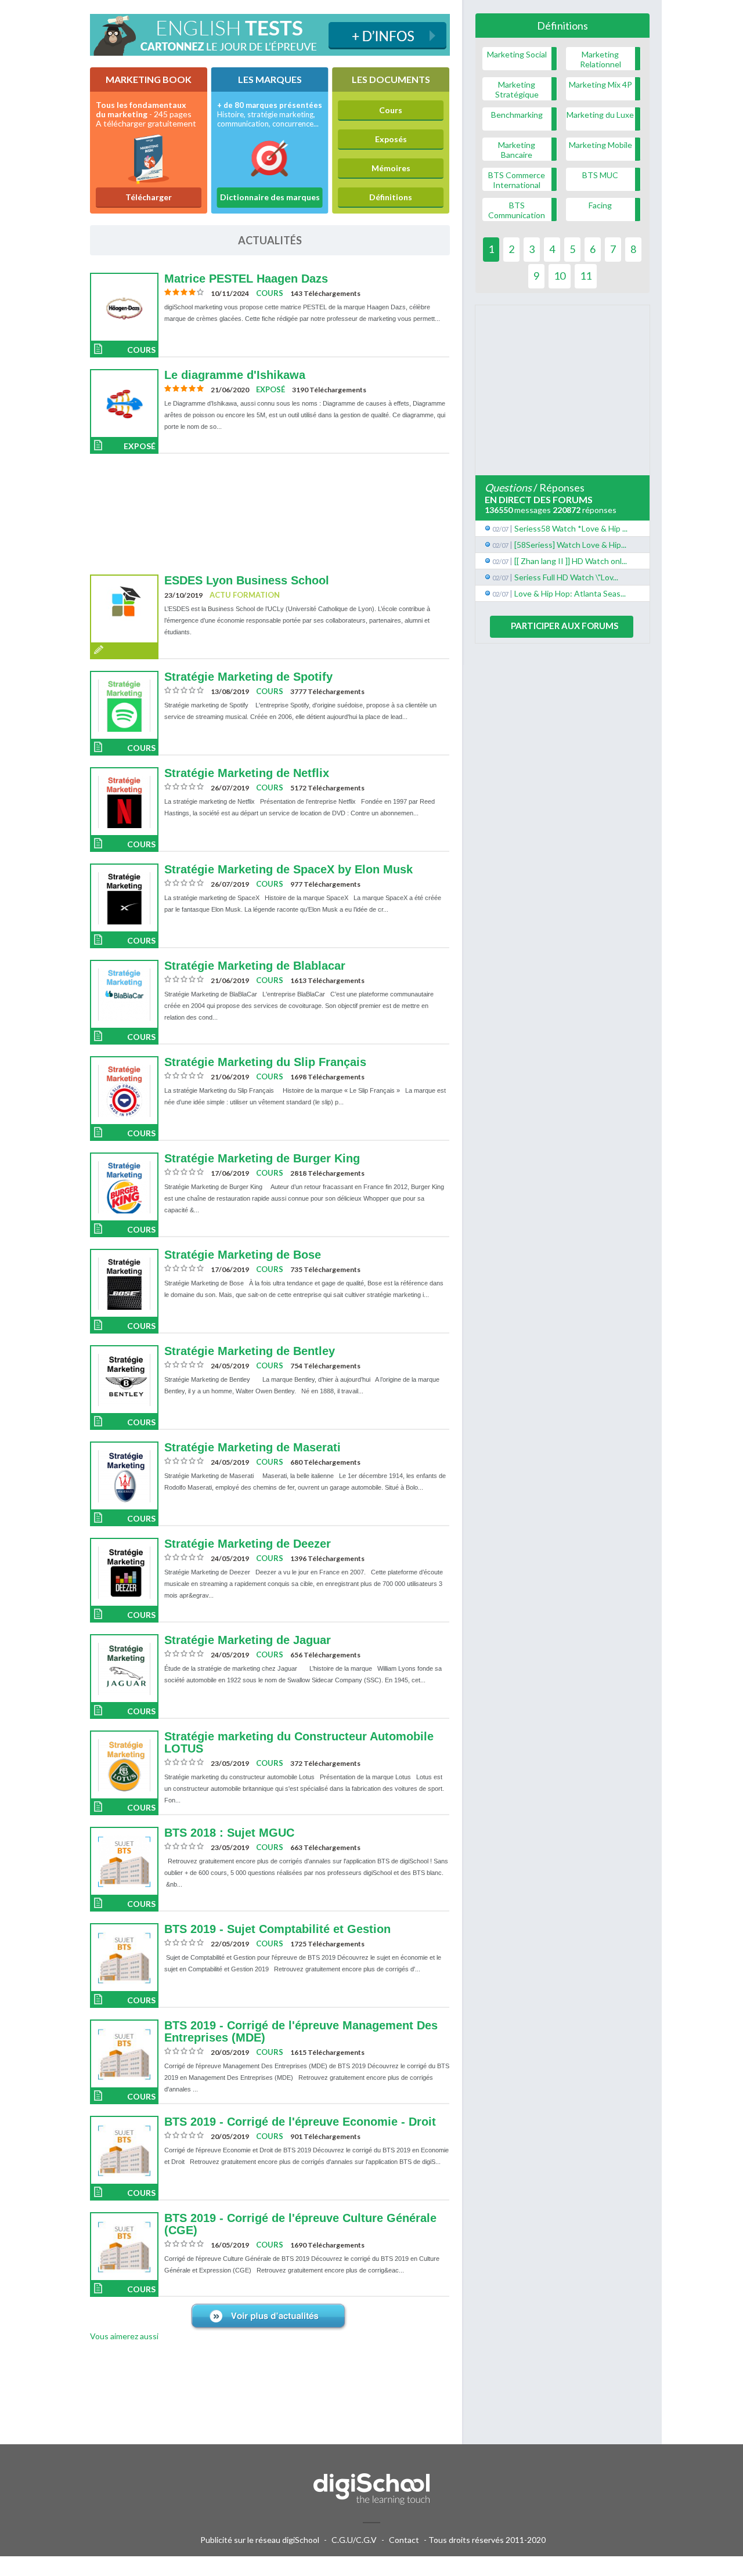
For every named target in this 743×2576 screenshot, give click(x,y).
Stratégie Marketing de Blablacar (255, 966)
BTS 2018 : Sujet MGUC (229, 1833)
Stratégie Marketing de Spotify (248, 677)
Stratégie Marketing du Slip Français (265, 1062)
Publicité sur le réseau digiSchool (260, 2540)
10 (560, 276)
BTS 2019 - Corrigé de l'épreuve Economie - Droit (300, 2122)
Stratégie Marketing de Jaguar (248, 1640)
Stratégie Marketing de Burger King (262, 1158)
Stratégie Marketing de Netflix (247, 773)
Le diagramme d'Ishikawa (235, 375)
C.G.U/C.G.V (354, 2540)
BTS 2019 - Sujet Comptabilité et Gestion (277, 1929)
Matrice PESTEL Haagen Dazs (246, 279)
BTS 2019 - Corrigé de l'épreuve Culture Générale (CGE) (300, 2224)
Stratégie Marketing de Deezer (248, 1544)
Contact (404, 2540)
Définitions (391, 197)
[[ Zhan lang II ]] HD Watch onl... (571, 561)
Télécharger (149, 197)
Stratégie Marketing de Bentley (250, 1351)
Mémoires (391, 168)
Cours (391, 110)
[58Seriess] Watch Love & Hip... (570, 545)
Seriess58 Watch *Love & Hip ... (571, 528)
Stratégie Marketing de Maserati (253, 1447)
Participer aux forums (565, 626)
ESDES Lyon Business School (247, 580)
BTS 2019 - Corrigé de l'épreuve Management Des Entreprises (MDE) (301, 2031)
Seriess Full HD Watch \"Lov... (566, 577)
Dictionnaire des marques (270, 197)
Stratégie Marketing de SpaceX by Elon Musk (288, 869)
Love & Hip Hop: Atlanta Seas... (570, 593)
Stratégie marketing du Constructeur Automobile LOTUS (299, 1742)
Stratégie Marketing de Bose (243, 1255)
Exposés (391, 139)
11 (586, 276)
